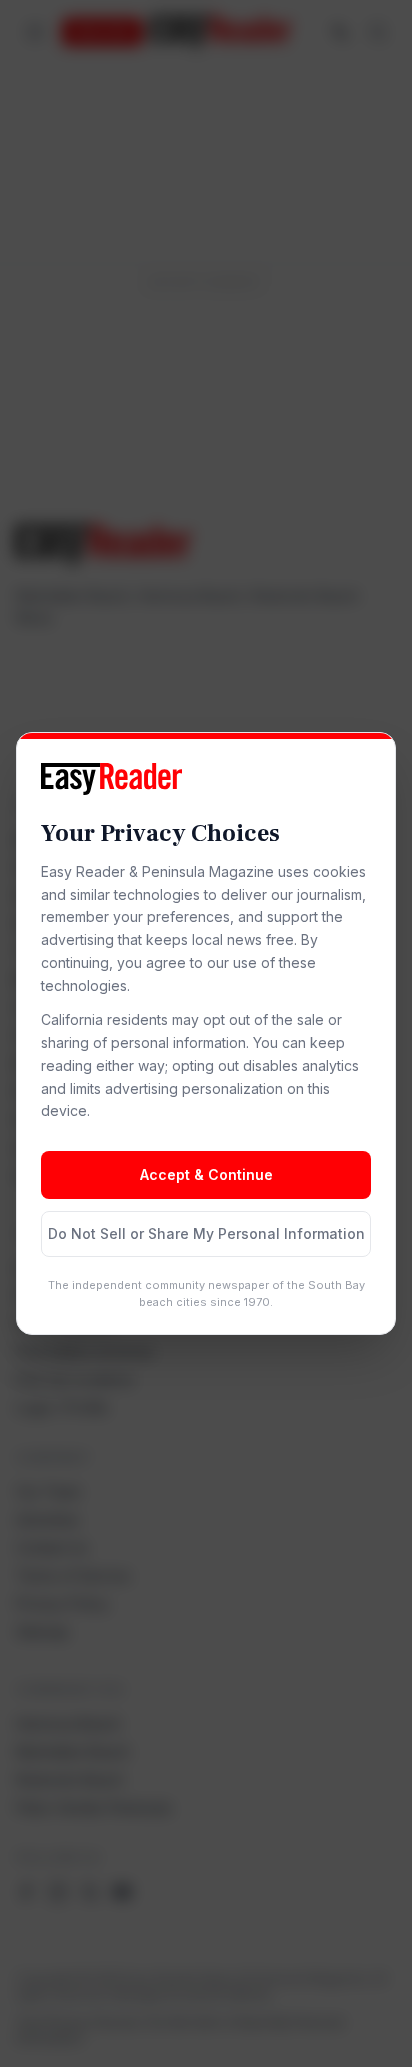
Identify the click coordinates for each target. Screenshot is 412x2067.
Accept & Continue (206, 1174)
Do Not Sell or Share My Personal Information (206, 1233)
